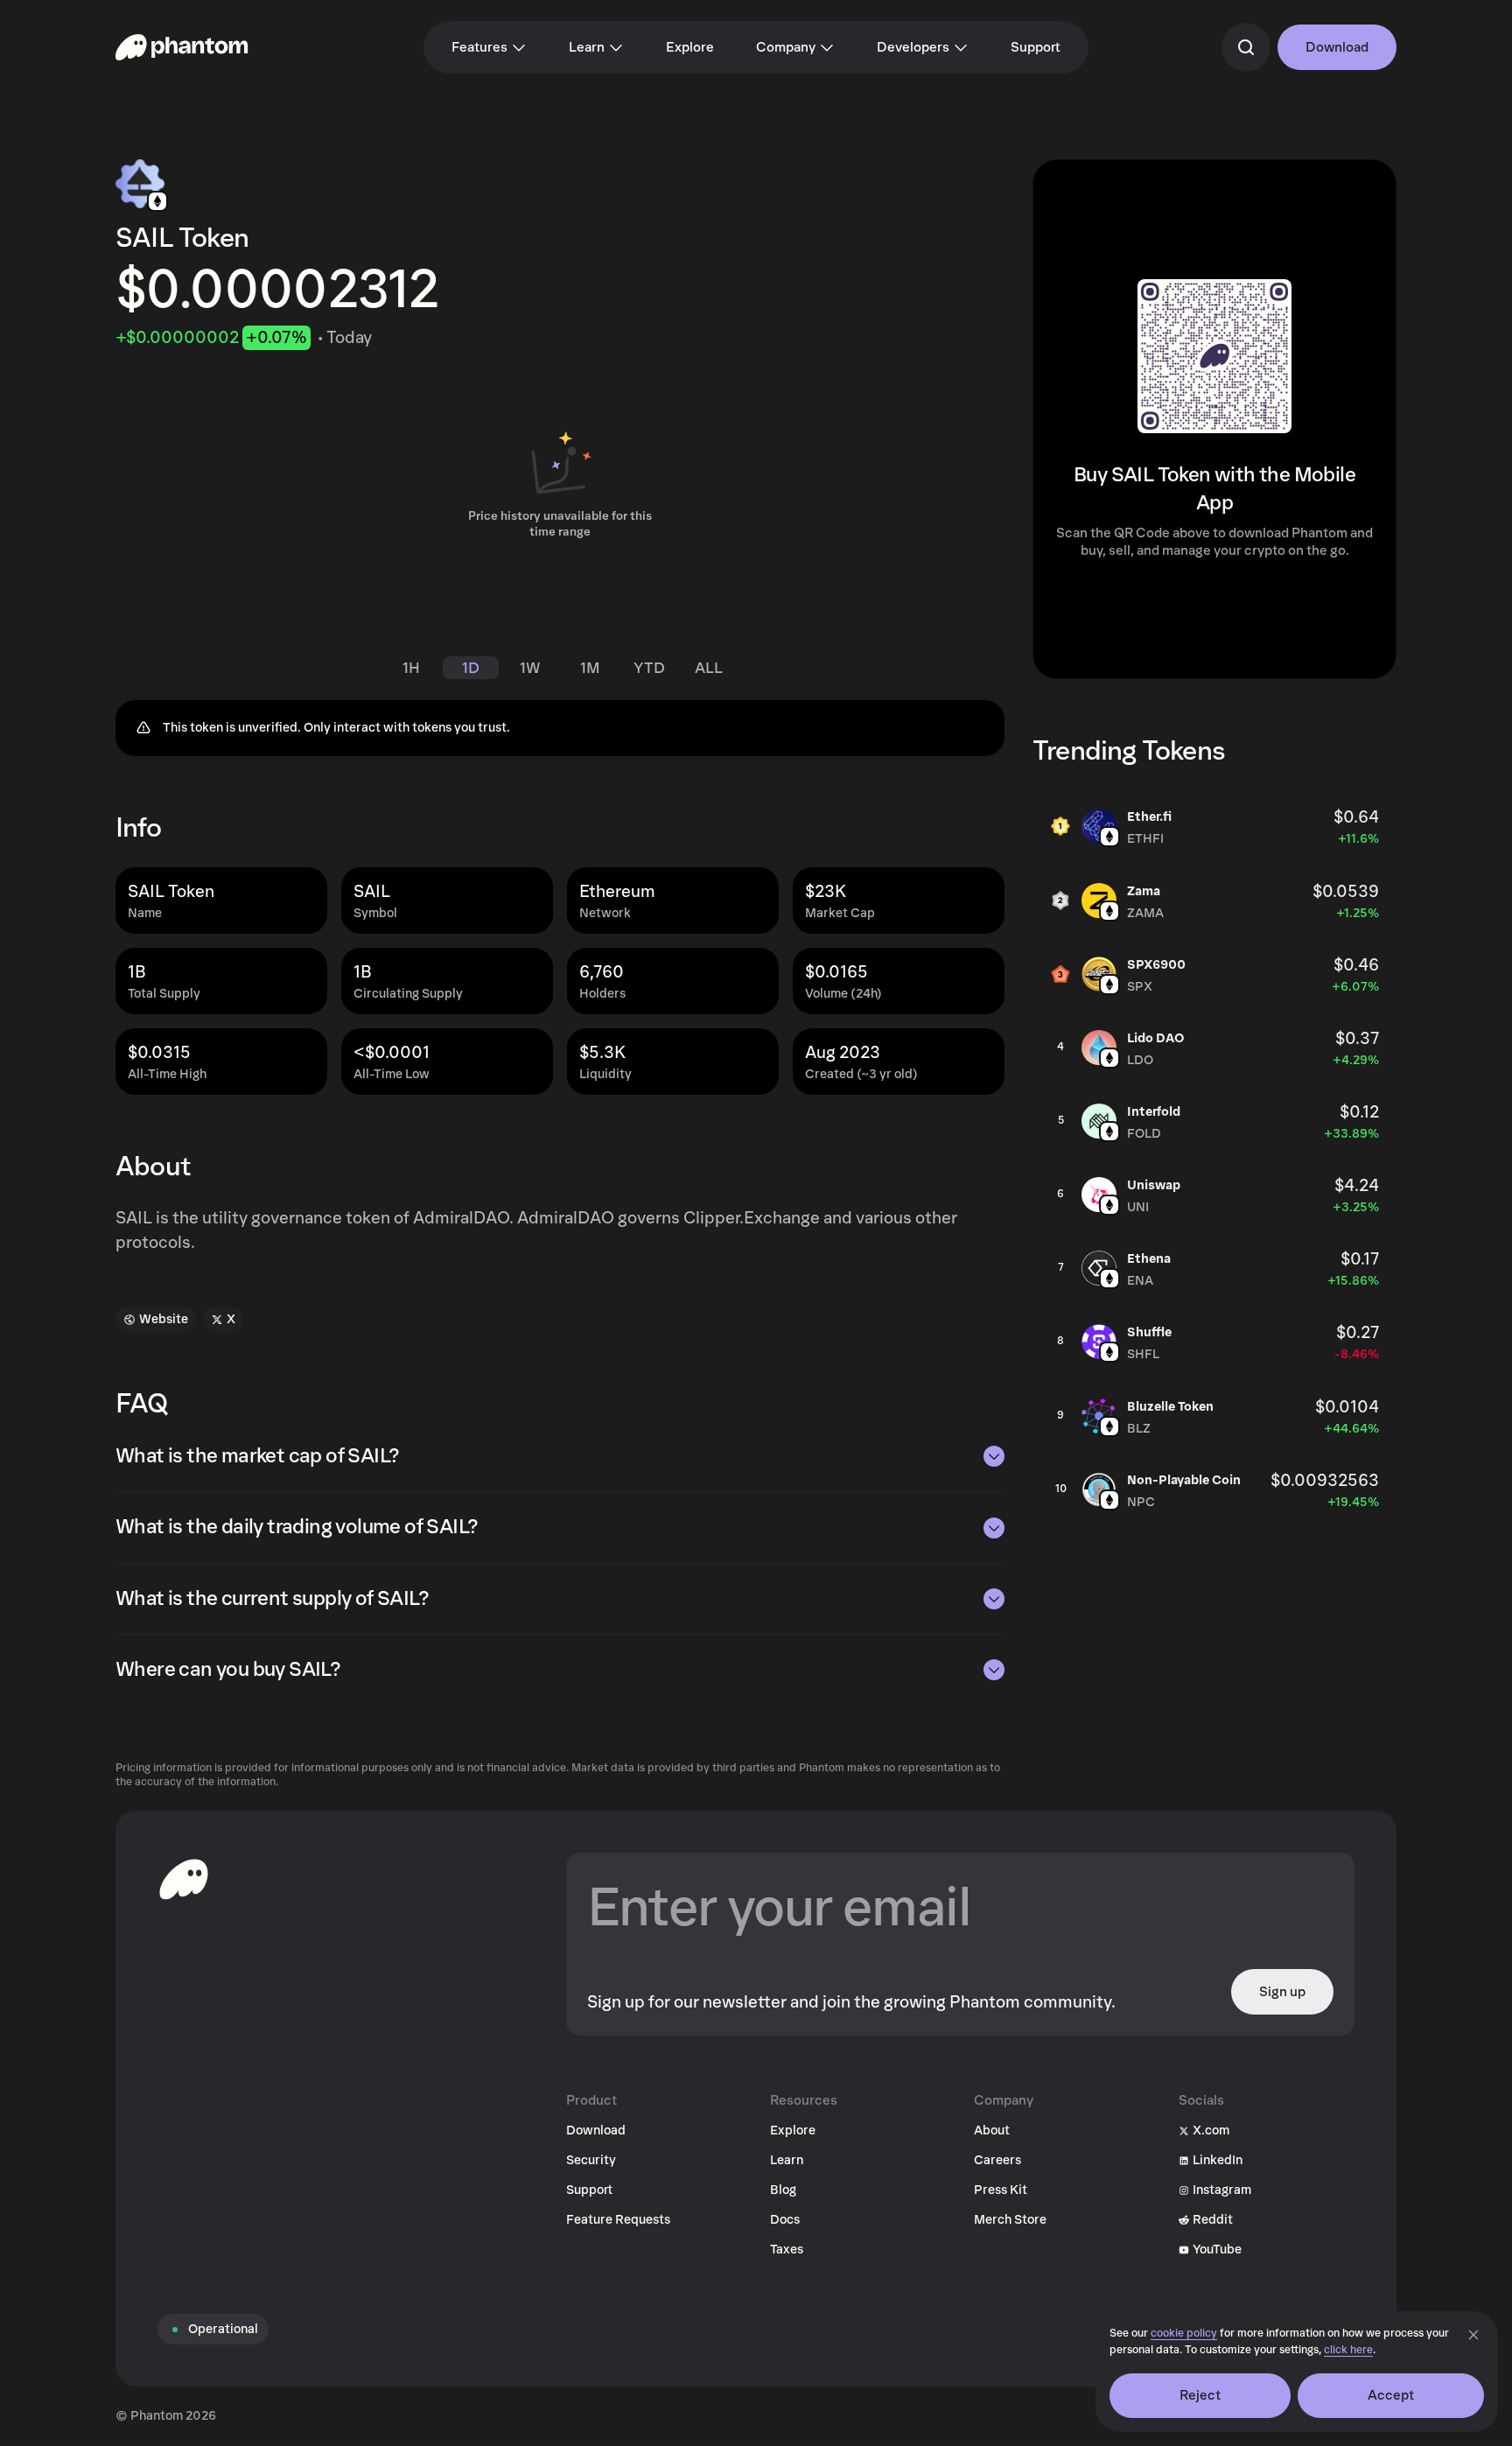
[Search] (1246, 47)
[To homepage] (184, 1879)
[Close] (1473, 2335)
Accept (1391, 2395)
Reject (1200, 2395)
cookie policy (1184, 2334)
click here (1348, 2350)
